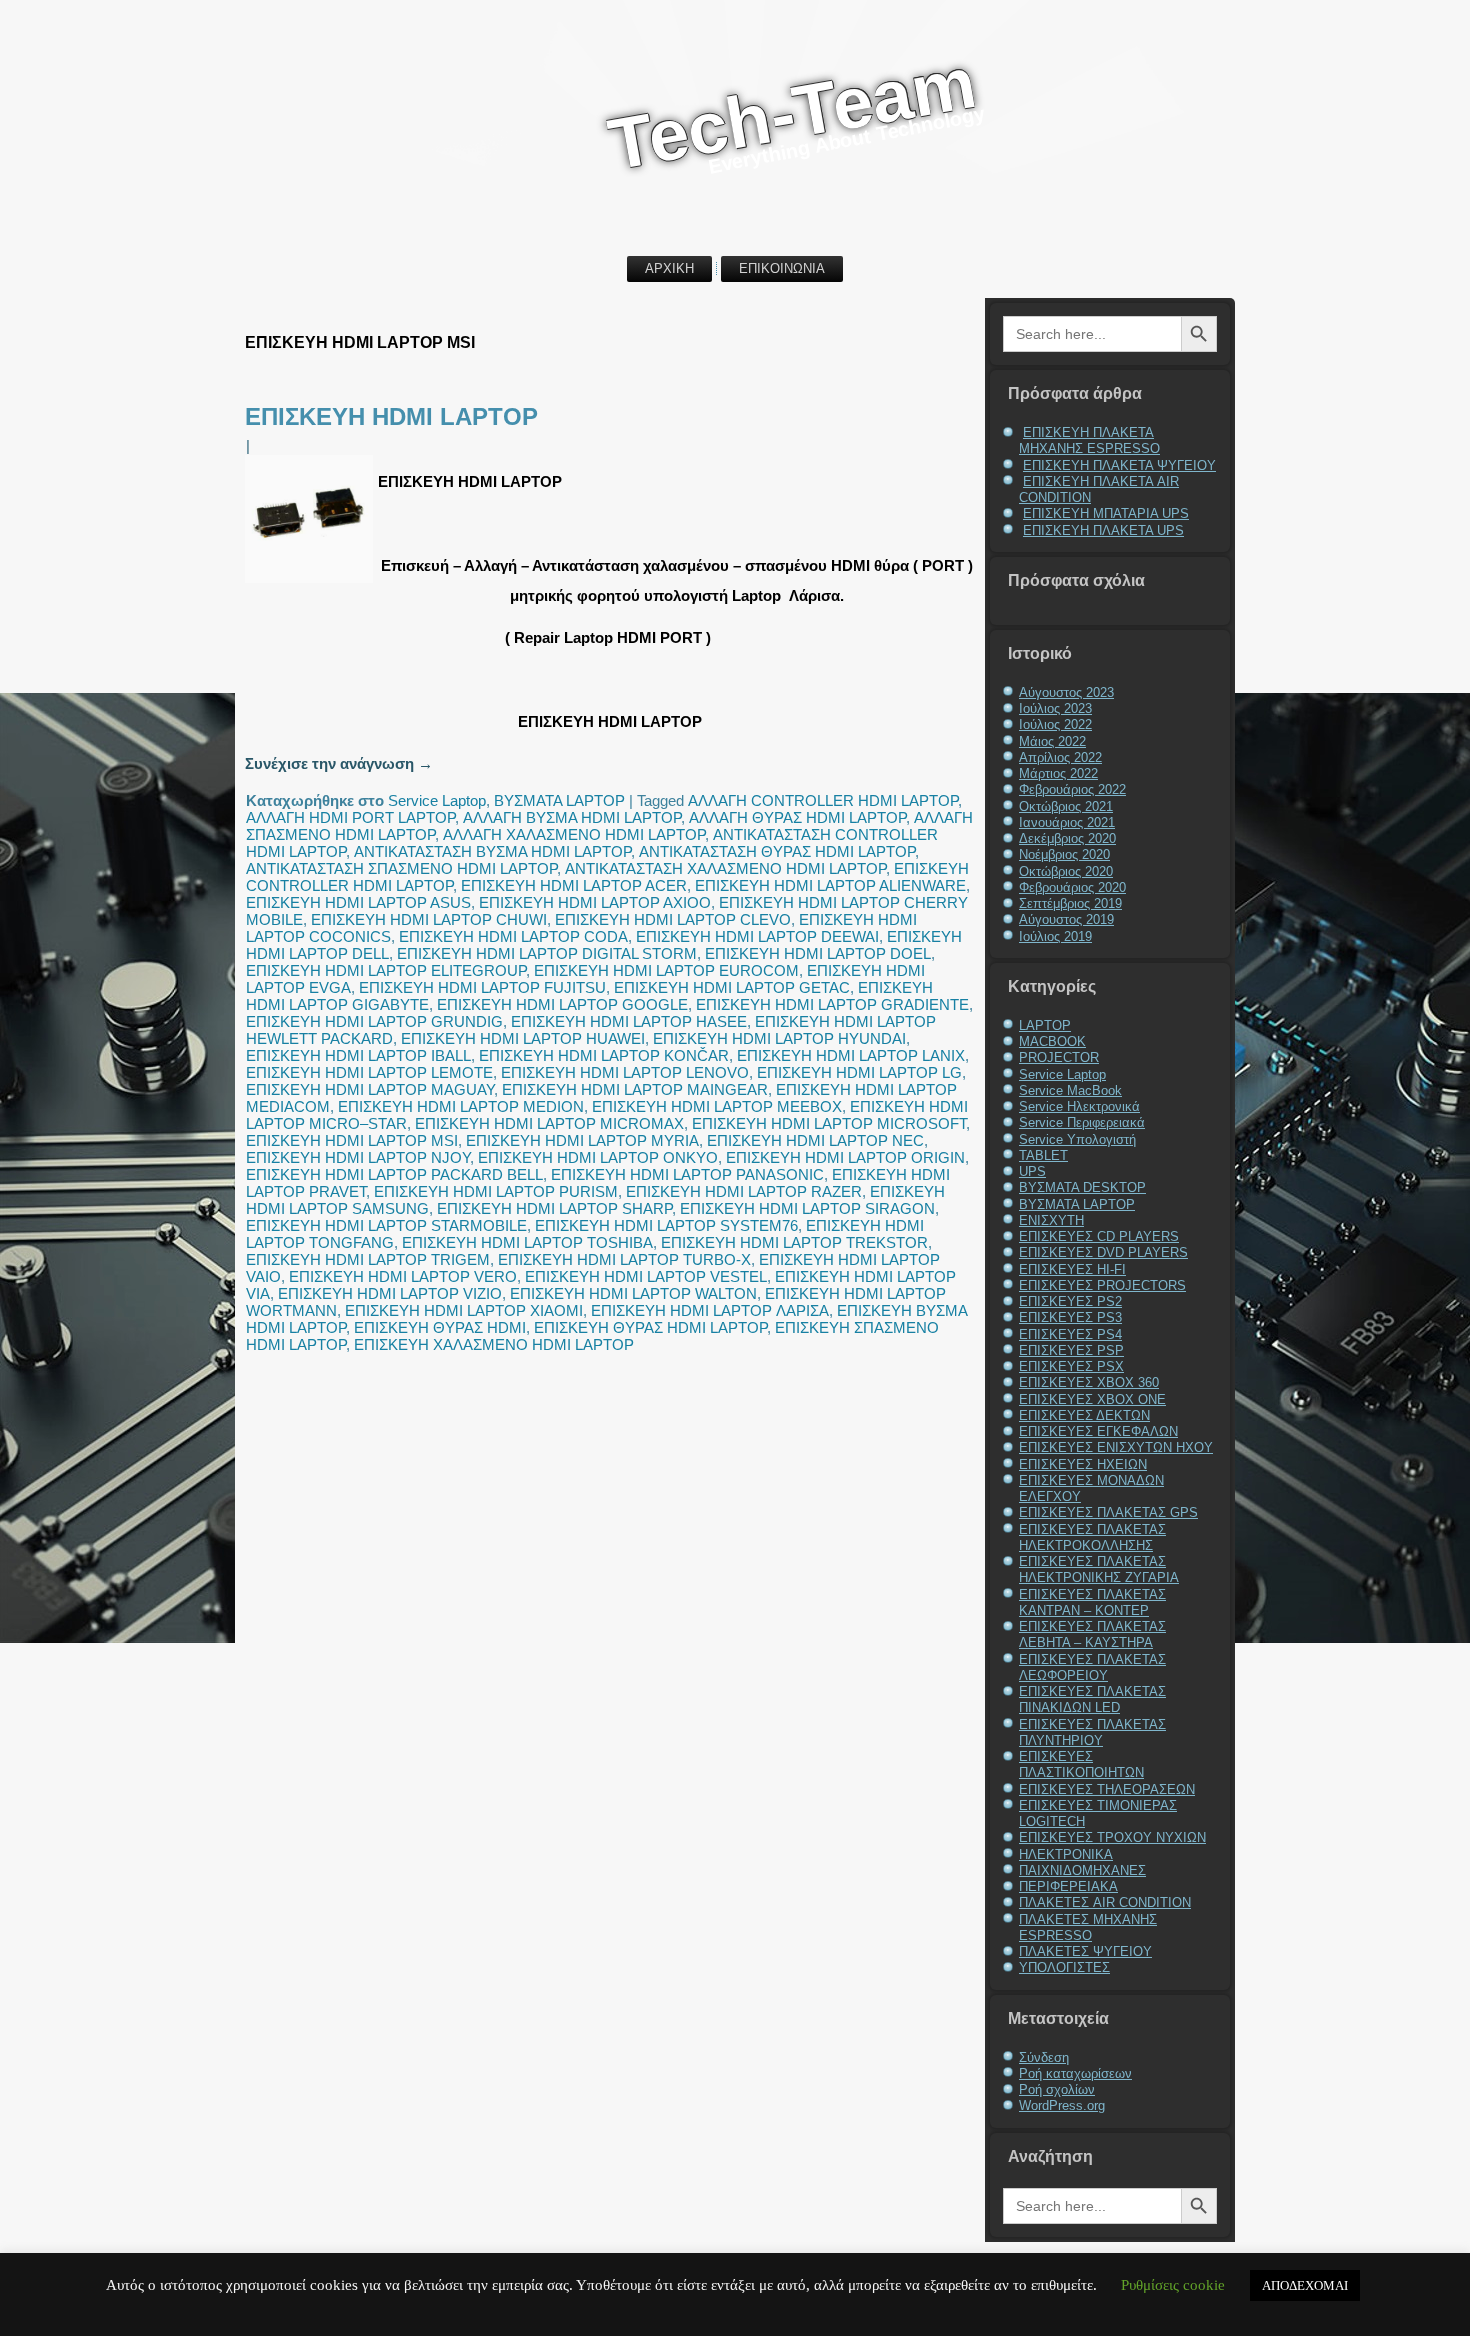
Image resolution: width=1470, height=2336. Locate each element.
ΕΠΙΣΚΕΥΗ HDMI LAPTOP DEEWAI (757, 936)
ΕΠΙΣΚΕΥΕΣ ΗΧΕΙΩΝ (1083, 1464)
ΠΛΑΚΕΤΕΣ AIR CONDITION (1105, 1902)
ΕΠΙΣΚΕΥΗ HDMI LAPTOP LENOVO (625, 1072)
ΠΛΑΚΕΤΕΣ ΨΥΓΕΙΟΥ (1085, 1951)
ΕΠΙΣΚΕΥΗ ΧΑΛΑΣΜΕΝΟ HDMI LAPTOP (494, 1344)
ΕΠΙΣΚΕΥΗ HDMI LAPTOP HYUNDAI (779, 1038)
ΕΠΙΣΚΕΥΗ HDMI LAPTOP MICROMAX (549, 1123)
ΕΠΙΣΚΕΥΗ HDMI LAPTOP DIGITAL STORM (547, 953)
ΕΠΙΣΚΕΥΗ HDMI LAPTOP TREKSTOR (794, 1242)
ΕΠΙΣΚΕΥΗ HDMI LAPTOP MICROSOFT (829, 1123)
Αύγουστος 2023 (1066, 692)
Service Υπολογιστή (1077, 1139)
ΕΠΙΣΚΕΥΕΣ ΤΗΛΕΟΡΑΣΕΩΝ (1107, 1789)
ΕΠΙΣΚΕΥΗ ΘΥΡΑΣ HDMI (440, 1327)
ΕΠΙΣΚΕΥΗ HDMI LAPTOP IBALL (358, 1055)
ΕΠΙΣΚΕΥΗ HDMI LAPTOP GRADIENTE (832, 1004)
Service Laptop (437, 800)
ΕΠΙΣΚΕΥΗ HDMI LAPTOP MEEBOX (717, 1106)
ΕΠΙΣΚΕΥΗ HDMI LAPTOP (391, 416)
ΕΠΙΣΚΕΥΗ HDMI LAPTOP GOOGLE (562, 1004)
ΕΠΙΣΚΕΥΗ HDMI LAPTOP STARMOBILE (386, 1225)
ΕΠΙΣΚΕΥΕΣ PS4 (1070, 1334)
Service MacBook (1070, 1090)
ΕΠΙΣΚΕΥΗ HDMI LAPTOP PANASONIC (687, 1174)
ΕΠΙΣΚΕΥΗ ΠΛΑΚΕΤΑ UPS (1103, 530)
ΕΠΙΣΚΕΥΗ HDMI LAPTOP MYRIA (582, 1140)
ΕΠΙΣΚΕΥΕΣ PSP (1071, 1350)
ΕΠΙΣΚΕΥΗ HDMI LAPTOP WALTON (633, 1293)
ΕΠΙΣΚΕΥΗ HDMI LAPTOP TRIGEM (368, 1259)
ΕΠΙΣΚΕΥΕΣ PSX (1071, 1366)
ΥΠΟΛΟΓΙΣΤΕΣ (1064, 1967)
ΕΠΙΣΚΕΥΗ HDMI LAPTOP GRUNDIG (374, 1021)
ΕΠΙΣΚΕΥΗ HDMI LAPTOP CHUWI (429, 919)
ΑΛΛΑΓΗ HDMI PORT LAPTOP (350, 817)
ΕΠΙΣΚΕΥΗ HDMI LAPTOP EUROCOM (666, 970)
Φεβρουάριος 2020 (1072, 887)
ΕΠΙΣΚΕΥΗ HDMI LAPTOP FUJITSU (482, 987)
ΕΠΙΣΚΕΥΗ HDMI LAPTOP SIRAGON (807, 1208)
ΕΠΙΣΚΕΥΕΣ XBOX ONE (1092, 1399)
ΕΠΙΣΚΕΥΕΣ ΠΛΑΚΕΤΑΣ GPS (1108, 1512)
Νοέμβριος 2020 (1064, 854)
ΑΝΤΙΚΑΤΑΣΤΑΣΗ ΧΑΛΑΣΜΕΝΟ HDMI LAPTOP (725, 868)
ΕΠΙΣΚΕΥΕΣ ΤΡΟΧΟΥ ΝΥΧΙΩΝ (1112, 1837)
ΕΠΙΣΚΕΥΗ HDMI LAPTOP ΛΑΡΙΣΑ (710, 1310)
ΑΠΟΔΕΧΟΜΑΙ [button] (1305, 2285)
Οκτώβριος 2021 (1066, 806)
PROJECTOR (1059, 1057)
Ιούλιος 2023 (1055, 708)
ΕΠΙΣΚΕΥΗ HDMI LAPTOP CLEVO (673, 919)
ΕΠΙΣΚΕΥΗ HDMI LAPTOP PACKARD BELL (394, 1174)
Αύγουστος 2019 (1066, 919)
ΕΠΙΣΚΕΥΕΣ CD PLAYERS (1099, 1236)
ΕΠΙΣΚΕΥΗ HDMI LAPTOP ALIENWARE (830, 885)
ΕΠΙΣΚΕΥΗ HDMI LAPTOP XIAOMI (464, 1310)
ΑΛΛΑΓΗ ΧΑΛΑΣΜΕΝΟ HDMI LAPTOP (574, 834)
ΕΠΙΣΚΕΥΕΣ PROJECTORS (1102, 1285)
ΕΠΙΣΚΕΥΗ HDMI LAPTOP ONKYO (598, 1157)
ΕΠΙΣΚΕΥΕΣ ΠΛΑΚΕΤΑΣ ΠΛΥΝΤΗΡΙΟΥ (1092, 1732)
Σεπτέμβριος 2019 (1070, 903)
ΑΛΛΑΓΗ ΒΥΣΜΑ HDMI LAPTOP (572, 817)
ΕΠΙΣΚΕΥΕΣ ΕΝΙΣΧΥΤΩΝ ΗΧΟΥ (1116, 1447)
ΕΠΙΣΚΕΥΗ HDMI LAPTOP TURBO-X (624, 1259)
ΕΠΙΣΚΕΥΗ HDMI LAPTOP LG (859, 1072)
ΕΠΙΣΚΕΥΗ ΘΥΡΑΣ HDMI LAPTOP (650, 1327)
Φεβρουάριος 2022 (1072, 789)
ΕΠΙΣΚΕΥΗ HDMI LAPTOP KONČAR (604, 1055)
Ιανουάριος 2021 (1067, 822)
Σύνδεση (1044, 2057)
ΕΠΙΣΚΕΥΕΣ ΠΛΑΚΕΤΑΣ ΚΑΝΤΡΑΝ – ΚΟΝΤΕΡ (1092, 1602)
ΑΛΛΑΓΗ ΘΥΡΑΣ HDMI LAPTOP (797, 817)
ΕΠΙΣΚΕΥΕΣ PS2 (1070, 1301)
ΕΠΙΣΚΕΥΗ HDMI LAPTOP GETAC (732, 987)
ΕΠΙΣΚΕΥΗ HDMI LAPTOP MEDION (461, 1106)
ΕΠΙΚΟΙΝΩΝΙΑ (782, 268)
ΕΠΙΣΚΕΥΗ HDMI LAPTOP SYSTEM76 (666, 1225)
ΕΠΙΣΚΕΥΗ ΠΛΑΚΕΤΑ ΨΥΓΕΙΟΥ (1119, 465)
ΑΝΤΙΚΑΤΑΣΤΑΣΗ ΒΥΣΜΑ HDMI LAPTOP (492, 851)
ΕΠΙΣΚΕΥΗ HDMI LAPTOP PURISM (496, 1191)
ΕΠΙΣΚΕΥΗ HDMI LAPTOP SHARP (554, 1208)
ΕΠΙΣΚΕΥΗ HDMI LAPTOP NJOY (358, 1157)
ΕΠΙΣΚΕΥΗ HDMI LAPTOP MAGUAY (370, 1089)
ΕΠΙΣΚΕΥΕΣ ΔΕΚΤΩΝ (1084, 1415)
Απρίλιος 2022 (1060, 757)
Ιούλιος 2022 (1055, 724)
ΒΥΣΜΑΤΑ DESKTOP (1082, 1187)
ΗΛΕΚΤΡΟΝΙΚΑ (1066, 1854)
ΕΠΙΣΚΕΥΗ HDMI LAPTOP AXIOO (595, 902)
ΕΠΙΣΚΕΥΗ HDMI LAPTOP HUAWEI (523, 1038)
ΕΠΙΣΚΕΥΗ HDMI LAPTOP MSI (352, 1140)
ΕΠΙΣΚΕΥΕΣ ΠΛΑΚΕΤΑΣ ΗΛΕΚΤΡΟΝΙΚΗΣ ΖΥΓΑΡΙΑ (1099, 1569)
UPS (1032, 1171)
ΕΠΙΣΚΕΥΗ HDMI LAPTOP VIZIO (390, 1293)
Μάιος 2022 (1052, 741)
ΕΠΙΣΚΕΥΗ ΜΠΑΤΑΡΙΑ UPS (1106, 513)
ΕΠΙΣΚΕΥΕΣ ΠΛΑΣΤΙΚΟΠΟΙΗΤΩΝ (1081, 1764)
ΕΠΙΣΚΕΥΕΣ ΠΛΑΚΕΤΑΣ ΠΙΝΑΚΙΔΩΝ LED (1092, 1699)
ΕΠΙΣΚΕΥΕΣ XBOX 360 (1089, 1382)
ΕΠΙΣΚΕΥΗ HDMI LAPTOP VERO (403, 1276)
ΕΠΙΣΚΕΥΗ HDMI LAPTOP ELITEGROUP (386, 970)
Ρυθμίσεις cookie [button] (1173, 2285)
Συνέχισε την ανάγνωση (339, 763)
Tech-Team (792, 112)
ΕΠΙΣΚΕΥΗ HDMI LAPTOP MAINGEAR (635, 1089)
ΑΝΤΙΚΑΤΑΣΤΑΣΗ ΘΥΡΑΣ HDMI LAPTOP (777, 851)
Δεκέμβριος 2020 (1067, 838)
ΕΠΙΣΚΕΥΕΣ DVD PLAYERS (1103, 1252)
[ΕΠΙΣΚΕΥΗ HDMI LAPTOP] (311, 582)
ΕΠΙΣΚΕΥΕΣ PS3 (1070, 1317)
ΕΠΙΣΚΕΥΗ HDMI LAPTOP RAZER (744, 1191)
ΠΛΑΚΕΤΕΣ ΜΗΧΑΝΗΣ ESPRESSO (1088, 1927)
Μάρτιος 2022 (1058, 773)
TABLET (1043, 1155)
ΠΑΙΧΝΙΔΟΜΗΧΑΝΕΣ (1082, 1870)
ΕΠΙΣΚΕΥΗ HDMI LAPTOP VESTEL (646, 1276)
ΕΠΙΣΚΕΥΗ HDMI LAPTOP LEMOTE (369, 1072)
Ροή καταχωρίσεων (1075, 2073)
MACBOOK (1052, 1041)
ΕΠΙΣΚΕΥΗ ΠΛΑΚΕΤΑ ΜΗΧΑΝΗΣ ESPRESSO (1089, 440)
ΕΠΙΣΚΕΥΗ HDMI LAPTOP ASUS (358, 902)
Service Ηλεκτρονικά (1079, 1106)
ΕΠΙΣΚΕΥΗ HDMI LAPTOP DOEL (818, 953)
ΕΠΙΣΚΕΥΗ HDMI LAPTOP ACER (574, 885)
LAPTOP (1045, 1025)
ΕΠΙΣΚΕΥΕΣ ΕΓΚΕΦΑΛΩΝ (1098, 1431)
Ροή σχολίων (1057, 2089)
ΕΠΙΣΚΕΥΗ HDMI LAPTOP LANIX (851, 1055)
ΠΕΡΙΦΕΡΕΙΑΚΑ (1068, 1886)
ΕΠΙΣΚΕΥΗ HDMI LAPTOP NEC (815, 1140)
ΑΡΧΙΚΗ (669, 268)
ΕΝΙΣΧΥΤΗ (1051, 1220)
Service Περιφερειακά (1082, 1122)
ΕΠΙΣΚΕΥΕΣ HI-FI (1072, 1269)
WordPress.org (1062, 2105)
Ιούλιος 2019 (1055, 936)
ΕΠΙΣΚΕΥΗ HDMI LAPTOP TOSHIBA (527, 1242)
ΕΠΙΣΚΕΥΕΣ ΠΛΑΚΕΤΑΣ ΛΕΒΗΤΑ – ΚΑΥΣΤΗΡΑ (1092, 1634)
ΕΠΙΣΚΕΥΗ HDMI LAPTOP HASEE (629, 1021)
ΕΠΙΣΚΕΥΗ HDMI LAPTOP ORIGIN (845, 1157)
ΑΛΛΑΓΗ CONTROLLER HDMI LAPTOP (823, 800)
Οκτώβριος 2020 (1066, 871)
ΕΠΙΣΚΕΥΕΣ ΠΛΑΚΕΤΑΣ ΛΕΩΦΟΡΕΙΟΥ (1092, 1667)
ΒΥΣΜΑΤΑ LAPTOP (559, 800)
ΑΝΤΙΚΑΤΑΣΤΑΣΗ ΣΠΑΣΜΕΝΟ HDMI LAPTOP (401, 868)
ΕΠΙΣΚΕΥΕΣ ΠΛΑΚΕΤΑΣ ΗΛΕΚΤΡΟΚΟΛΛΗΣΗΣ (1092, 1537)
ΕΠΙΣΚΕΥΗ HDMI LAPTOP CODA (513, 936)
